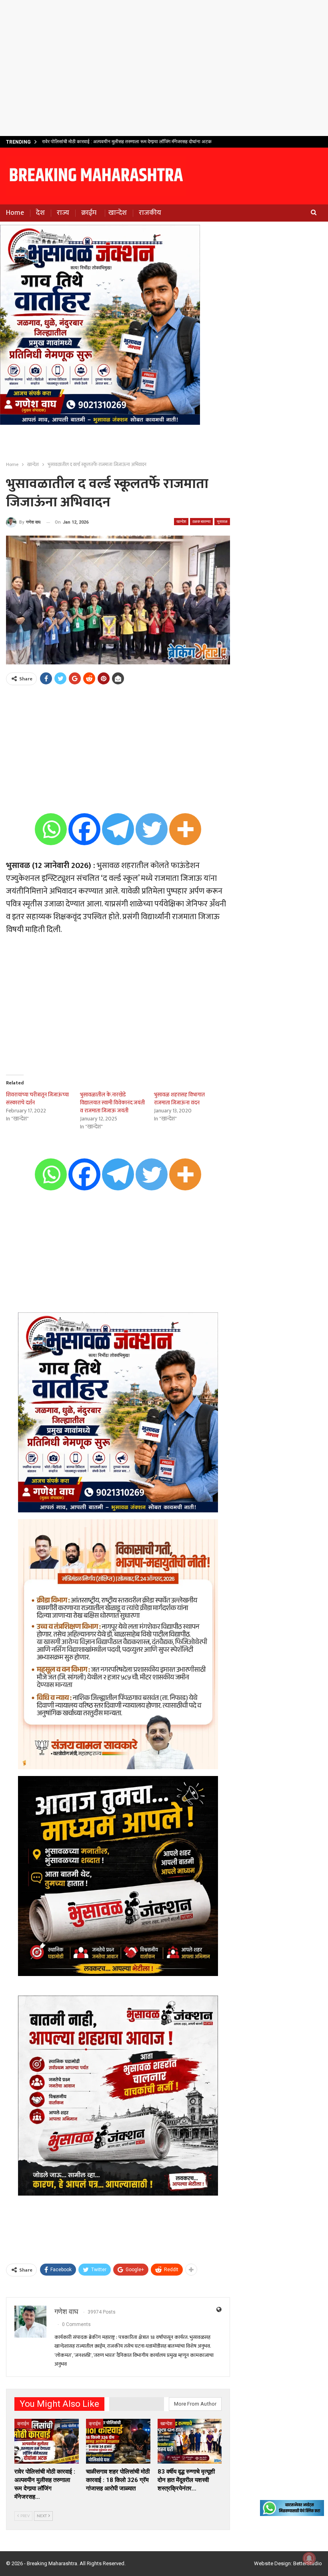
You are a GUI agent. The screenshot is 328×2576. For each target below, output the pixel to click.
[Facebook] (84, 829)
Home (15, 213)
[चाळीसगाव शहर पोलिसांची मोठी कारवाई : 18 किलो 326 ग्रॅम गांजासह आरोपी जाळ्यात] (118, 2441)
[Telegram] (118, 829)
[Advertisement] (164, 68)
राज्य (63, 213)
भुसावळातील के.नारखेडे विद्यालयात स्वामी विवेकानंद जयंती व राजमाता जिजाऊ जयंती (112, 1103)
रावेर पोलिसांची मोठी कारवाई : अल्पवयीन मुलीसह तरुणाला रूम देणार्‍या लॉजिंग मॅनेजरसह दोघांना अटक (127, 142)
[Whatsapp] (51, 829)
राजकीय (150, 213)
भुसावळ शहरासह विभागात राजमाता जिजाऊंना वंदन (179, 1099)
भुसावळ (222, 521)
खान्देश (118, 213)
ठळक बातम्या (201, 521)
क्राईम (89, 213)
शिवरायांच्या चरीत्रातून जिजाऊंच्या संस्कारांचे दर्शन (37, 1099)
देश (40, 213)
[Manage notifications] (309, 2558)
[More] (185, 829)
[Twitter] (152, 829)
